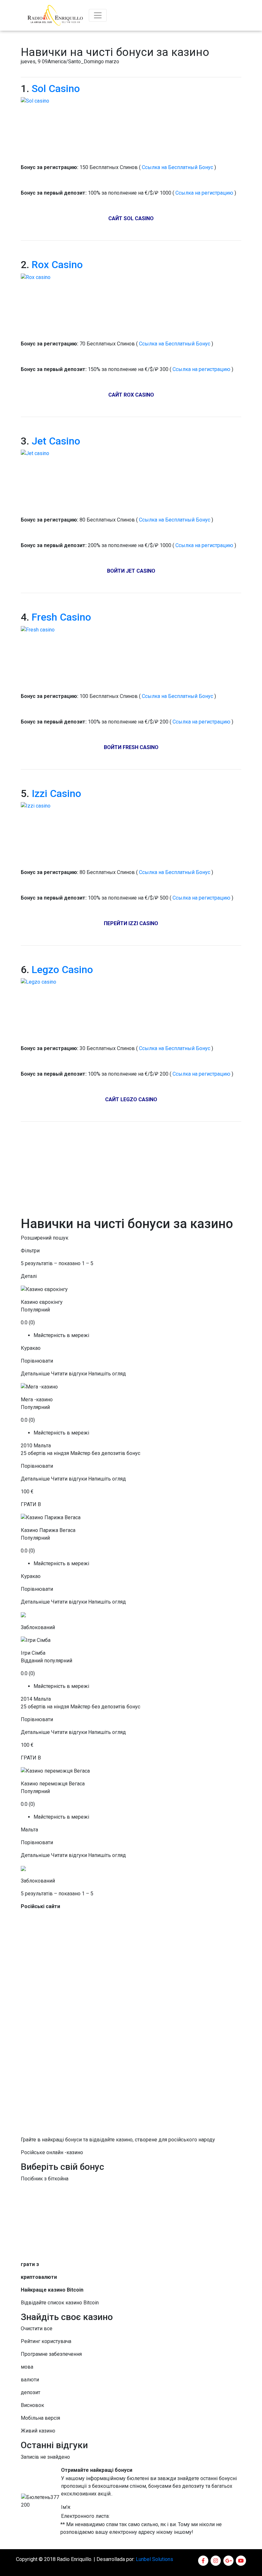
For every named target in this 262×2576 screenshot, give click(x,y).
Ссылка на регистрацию (205, 193)
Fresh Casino (61, 617)
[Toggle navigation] (98, 15)
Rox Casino (57, 265)
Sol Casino (56, 89)
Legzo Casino (62, 970)
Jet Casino (56, 441)
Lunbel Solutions (154, 2559)
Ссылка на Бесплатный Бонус (177, 167)
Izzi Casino (56, 793)
